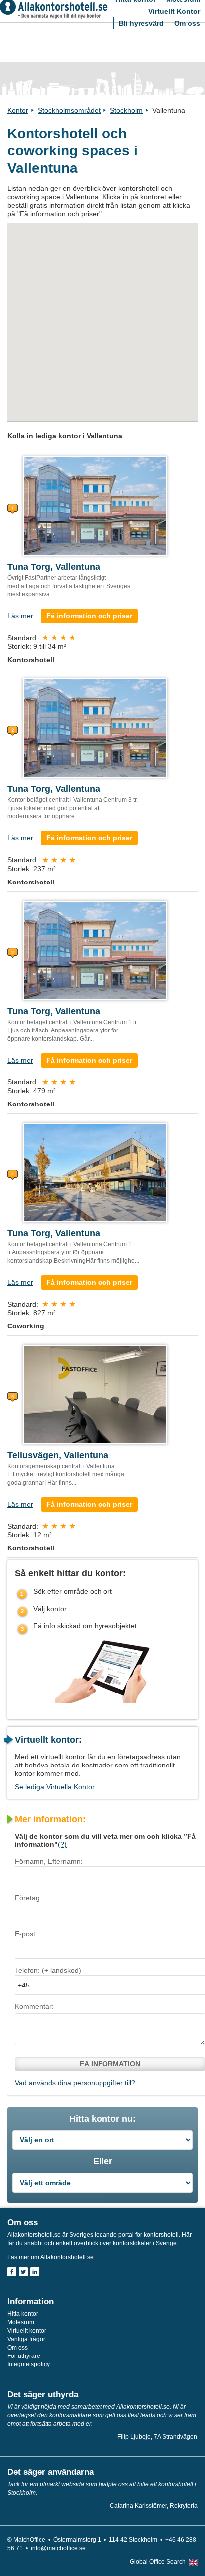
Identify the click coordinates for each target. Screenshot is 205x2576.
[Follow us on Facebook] (12, 2272)
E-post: (26, 1934)
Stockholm (126, 110)
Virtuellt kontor (27, 2331)
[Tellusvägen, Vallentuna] (95, 1394)
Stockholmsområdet (69, 110)
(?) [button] (62, 1844)
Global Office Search (158, 2562)
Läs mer (20, 616)
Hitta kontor (23, 2314)
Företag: (28, 1898)
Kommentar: (34, 2006)
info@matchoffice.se (58, 2548)
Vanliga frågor (26, 2339)
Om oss (187, 23)
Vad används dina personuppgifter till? (75, 2083)
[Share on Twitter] (23, 2272)
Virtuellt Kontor (174, 11)
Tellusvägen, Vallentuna (58, 1455)
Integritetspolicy (29, 2364)
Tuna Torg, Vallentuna (54, 567)
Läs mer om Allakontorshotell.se (51, 2257)
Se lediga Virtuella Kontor (55, 1787)
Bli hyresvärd (141, 23)
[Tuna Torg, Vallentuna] (95, 506)
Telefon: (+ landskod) (48, 1970)
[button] (15, 332)
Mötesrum (21, 2322)
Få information (110, 2064)
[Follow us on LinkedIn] (35, 2272)
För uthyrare (24, 2356)
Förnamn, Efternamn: (49, 1861)
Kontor (18, 110)
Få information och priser (89, 616)
